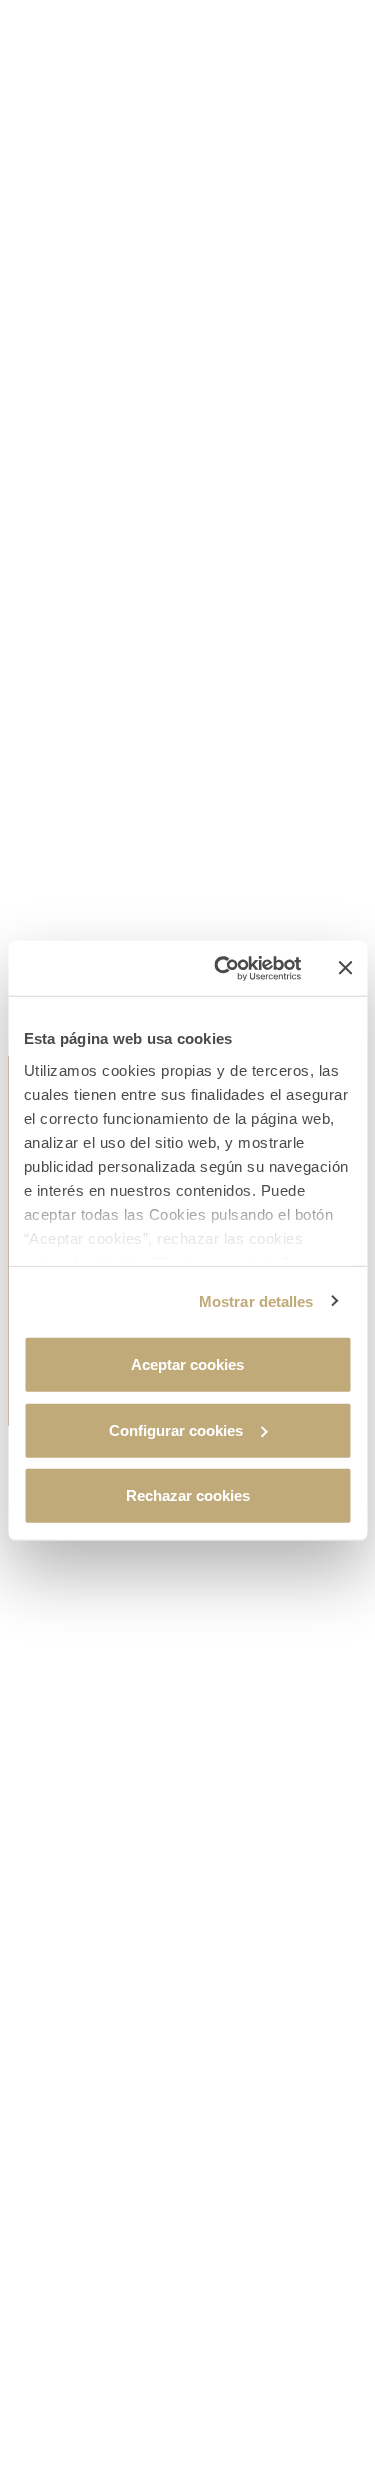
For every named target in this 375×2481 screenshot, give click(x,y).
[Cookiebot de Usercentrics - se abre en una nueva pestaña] (223, 968)
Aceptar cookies (187, 1364)
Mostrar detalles (256, 1300)
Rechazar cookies (188, 1495)
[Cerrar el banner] (345, 968)
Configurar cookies (176, 1429)
